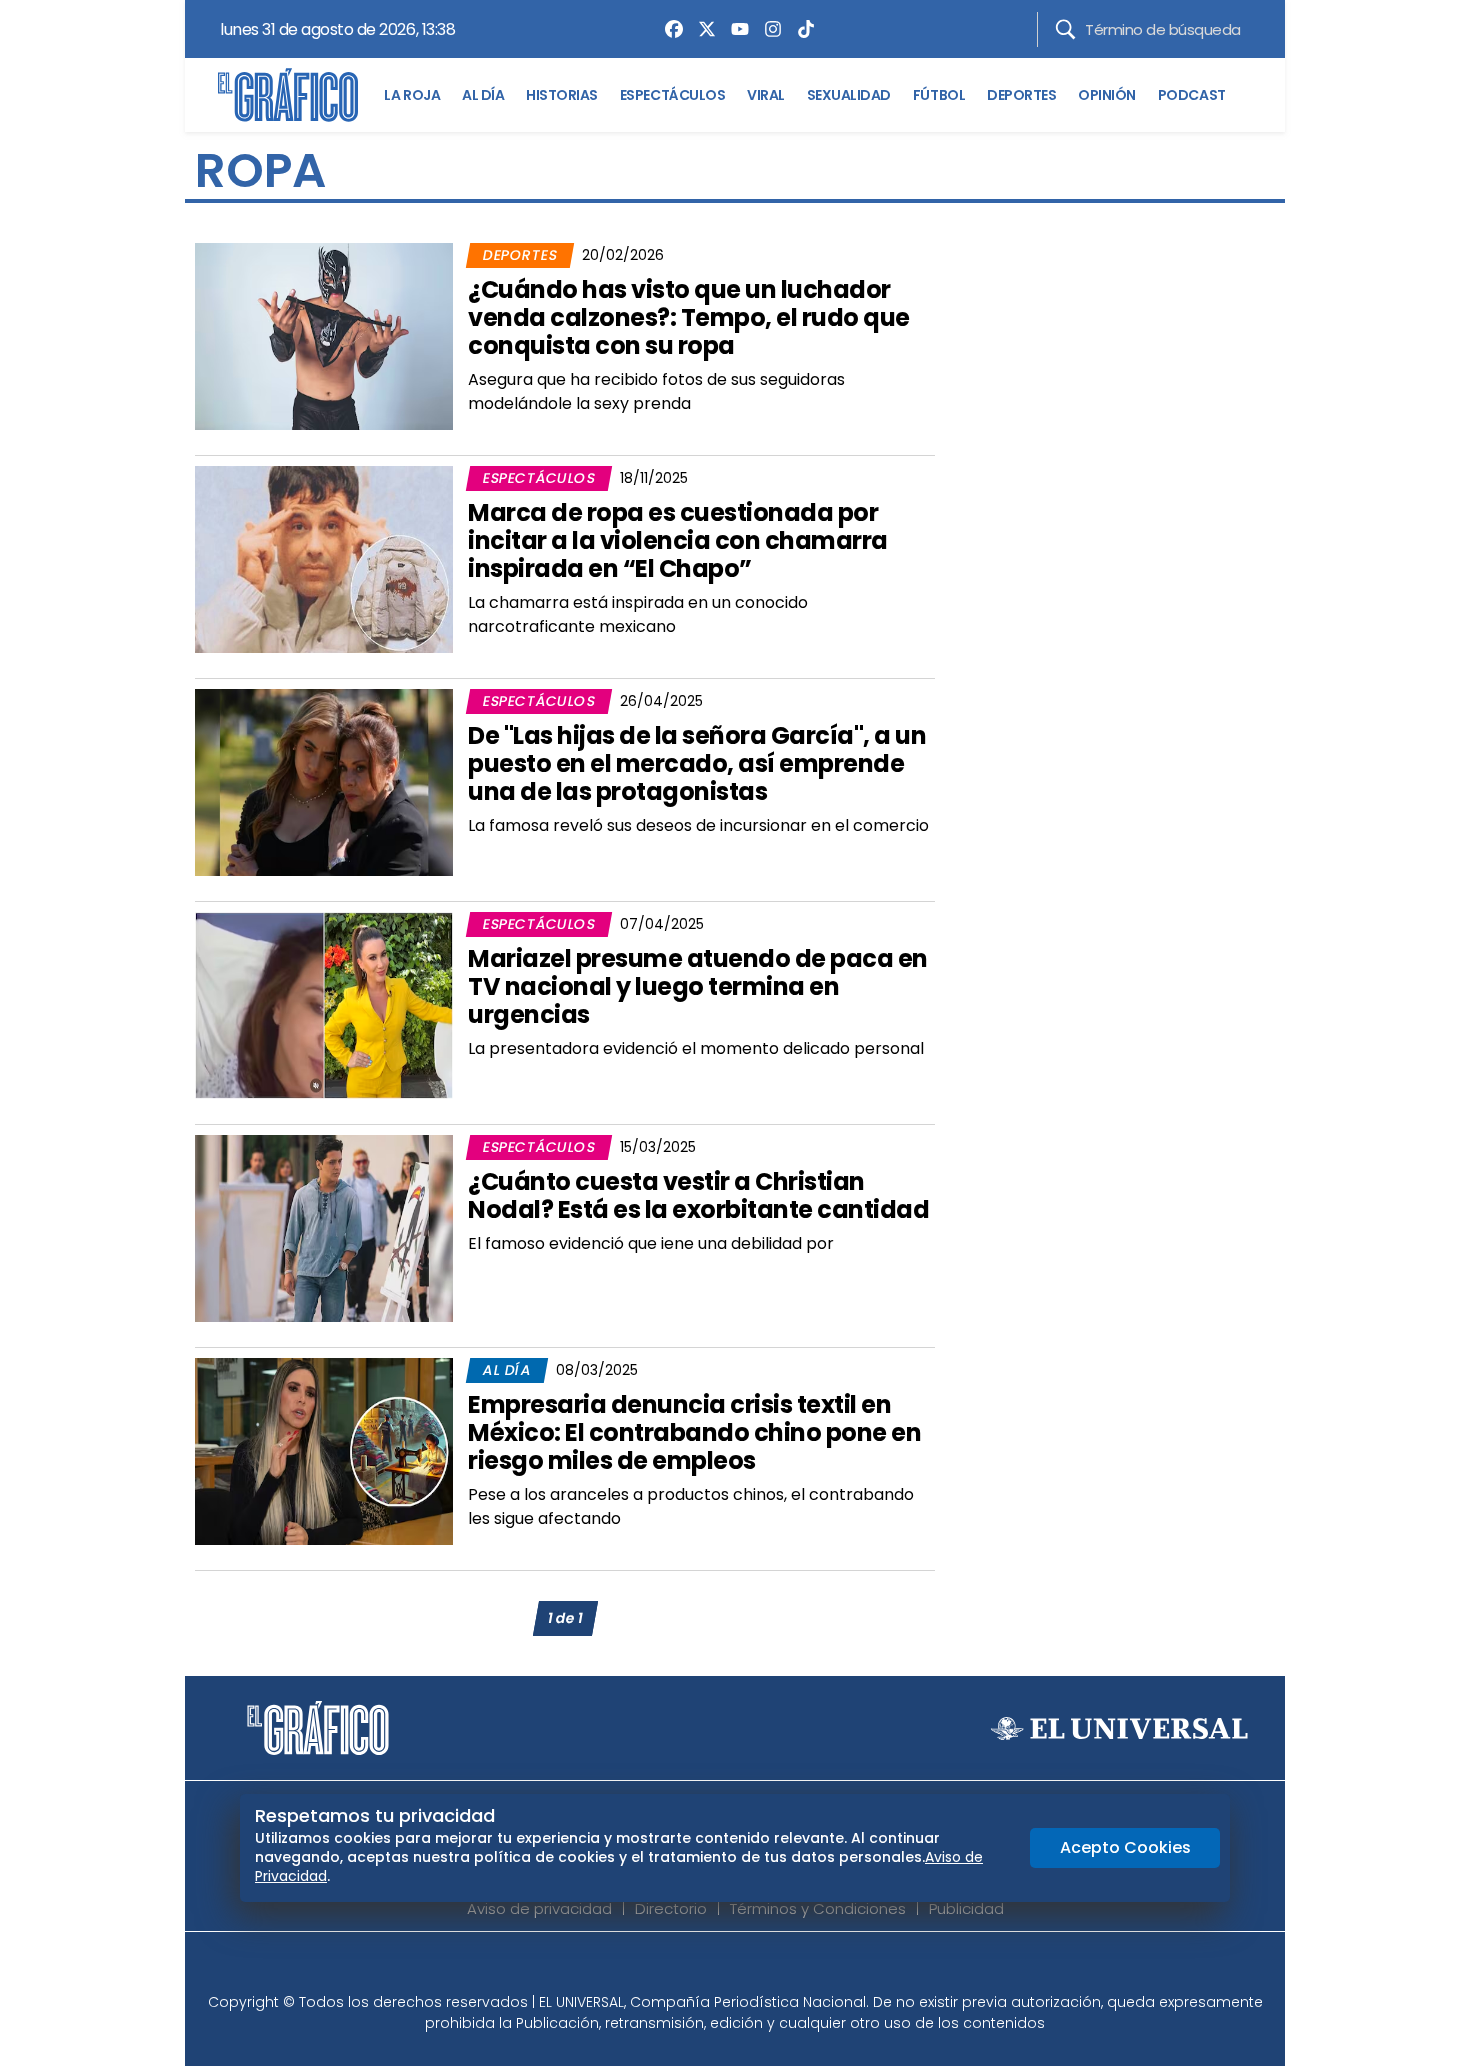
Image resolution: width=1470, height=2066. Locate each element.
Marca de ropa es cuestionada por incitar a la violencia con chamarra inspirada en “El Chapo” (678, 540)
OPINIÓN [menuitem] (1107, 95)
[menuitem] (669, 29)
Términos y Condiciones (818, 1908)
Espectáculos (539, 478)
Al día (507, 1370)
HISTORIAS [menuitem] (562, 95)
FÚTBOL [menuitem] (939, 95)
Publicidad (966, 1908)
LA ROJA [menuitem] (412, 95)
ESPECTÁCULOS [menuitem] (672, 95)
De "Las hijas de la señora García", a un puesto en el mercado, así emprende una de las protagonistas (697, 763)
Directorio (671, 1908)
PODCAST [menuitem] (1192, 95)
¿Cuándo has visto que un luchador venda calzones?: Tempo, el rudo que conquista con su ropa (689, 317)
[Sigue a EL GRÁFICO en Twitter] (728, 1968)
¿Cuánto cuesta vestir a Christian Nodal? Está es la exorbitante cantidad (698, 1195)
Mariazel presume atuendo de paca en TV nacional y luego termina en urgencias (698, 986)
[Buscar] (1065, 29)
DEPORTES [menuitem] (1021, 95)
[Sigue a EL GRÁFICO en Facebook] (714, 1968)
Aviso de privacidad (539, 1908)
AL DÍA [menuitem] (483, 95)
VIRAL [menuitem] (766, 95)
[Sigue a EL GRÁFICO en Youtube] (756, 1968)
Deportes (520, 255)
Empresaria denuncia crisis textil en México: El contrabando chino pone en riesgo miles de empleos (694, 1432)
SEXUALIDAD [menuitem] (849, 95)
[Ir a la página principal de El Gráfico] (288, 95)
